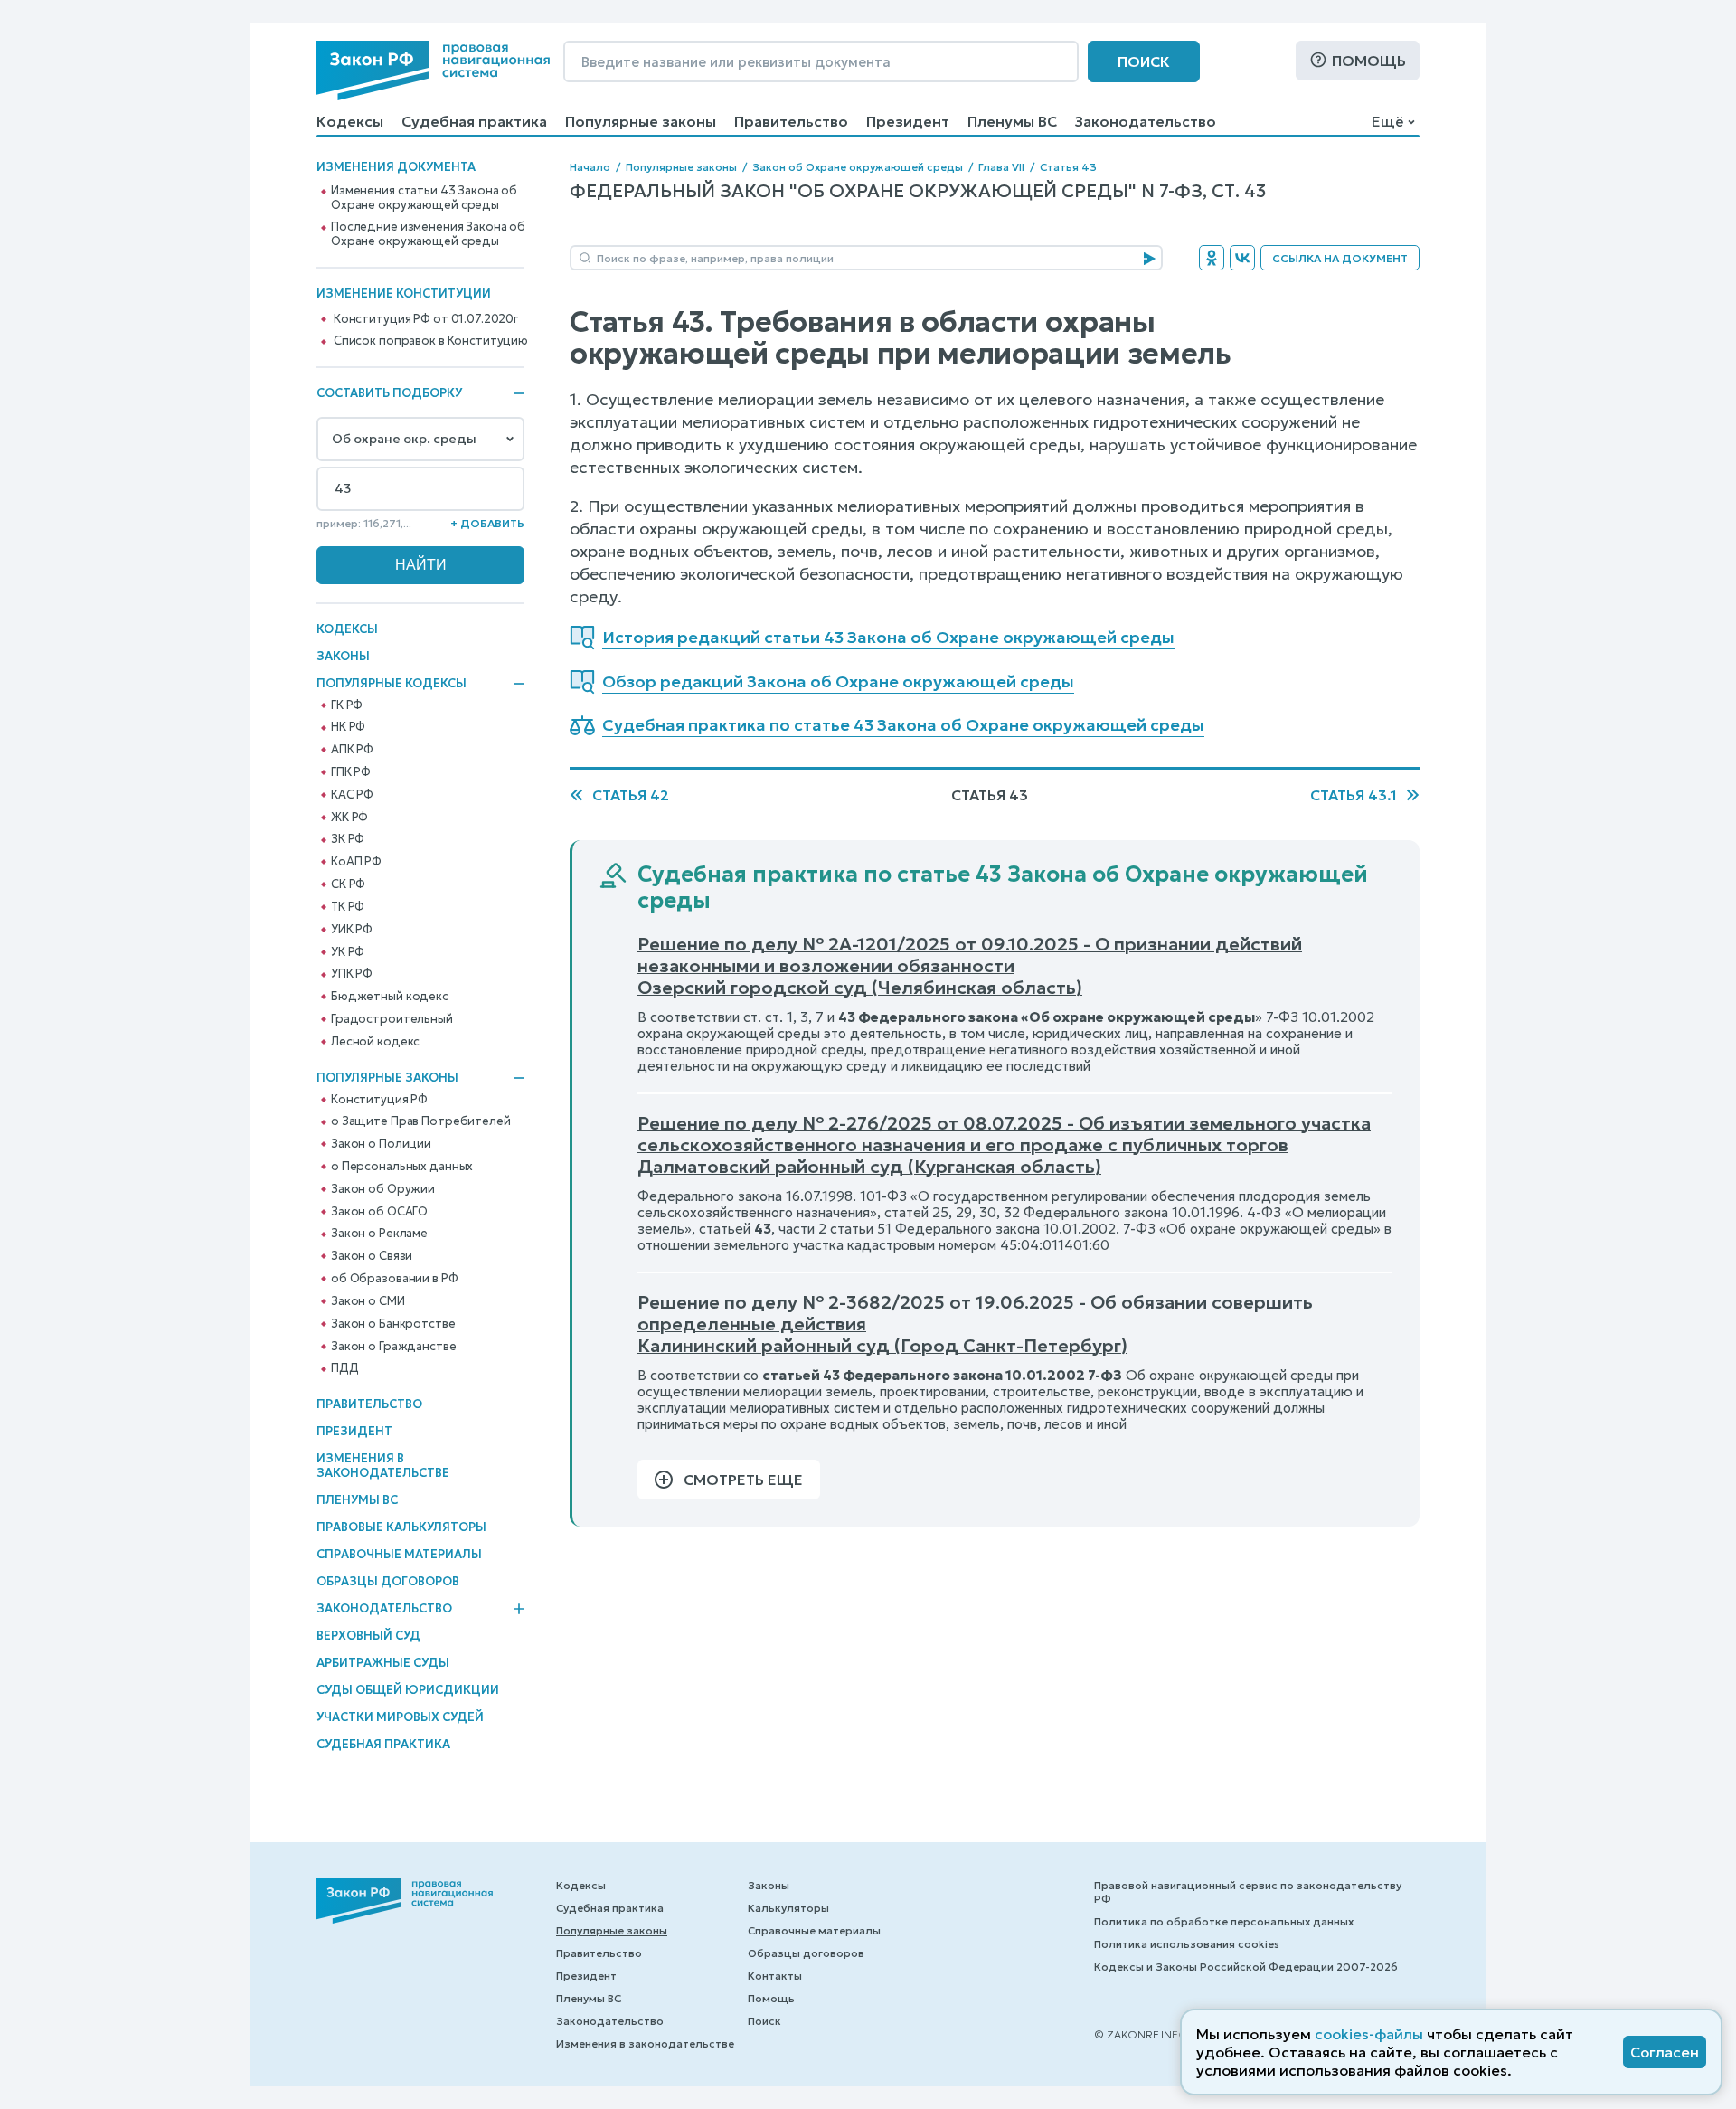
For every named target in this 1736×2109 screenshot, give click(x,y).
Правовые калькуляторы (401, 1527)
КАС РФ (352, 795)
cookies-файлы (1369, 2034)
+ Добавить (487, 523)
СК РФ (348, 884)
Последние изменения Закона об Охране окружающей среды (428, 234)
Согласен (1665, 2052)
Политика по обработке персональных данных (1224, 1921)
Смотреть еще (743, 1480)
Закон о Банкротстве (393, 1324)
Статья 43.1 (1354, 795)
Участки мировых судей (400, 1717)
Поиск (1144, 61)
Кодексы (350, 121)
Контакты (775, 1976)
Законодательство (1146, 121)
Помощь (1369, 61)
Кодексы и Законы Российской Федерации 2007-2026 (1246, 1967)
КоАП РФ (356, 862)
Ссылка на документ (1340, 258)
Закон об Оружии (383, 1189)
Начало (590, 167)
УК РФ (348, 952)
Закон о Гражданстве (394, 1347)
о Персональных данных (402, 1167)
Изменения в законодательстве (383, 1466)
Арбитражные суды (383, 1663)
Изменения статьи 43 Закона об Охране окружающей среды (424, 198)
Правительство (791, 121)
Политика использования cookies (1187, 1944)
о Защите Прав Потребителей (421, 1121)
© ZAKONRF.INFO (1141, 2034)
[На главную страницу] (433, 71)
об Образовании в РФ (395, 1279)
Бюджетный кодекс (390, 997)
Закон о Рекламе (379, 1234)
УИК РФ (352, 930)
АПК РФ (352, 750)
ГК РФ (347, 705)
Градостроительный (392, 1019)
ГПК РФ (351, 772)
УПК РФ (352, 974)
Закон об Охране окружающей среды (858, 167)
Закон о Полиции (381, 1144)
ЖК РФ (349, 818)
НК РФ (348, 727)
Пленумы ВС (1012, 121)
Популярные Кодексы (392, 684)
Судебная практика (474, 121)
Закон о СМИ (368, 1301)
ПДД (345, 1368)
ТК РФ (348, 907)
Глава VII (1001, 167)
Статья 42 (631, 795)
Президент (908, 121)
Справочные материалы (399, 1554)
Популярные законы (641, 121)
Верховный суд (368, 1636)
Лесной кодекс (375, 1042)
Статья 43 (1068, 167)
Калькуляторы (788, 1908)
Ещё (1387, 121)
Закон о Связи (372, 1256)
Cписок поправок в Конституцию (431, 341)
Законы (343, 656)
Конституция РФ (379, 1100)
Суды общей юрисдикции (408, 1690)
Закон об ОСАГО (379, 1212)
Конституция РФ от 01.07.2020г (426, 319)
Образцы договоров (388, 1581)
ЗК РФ (348, 839)
